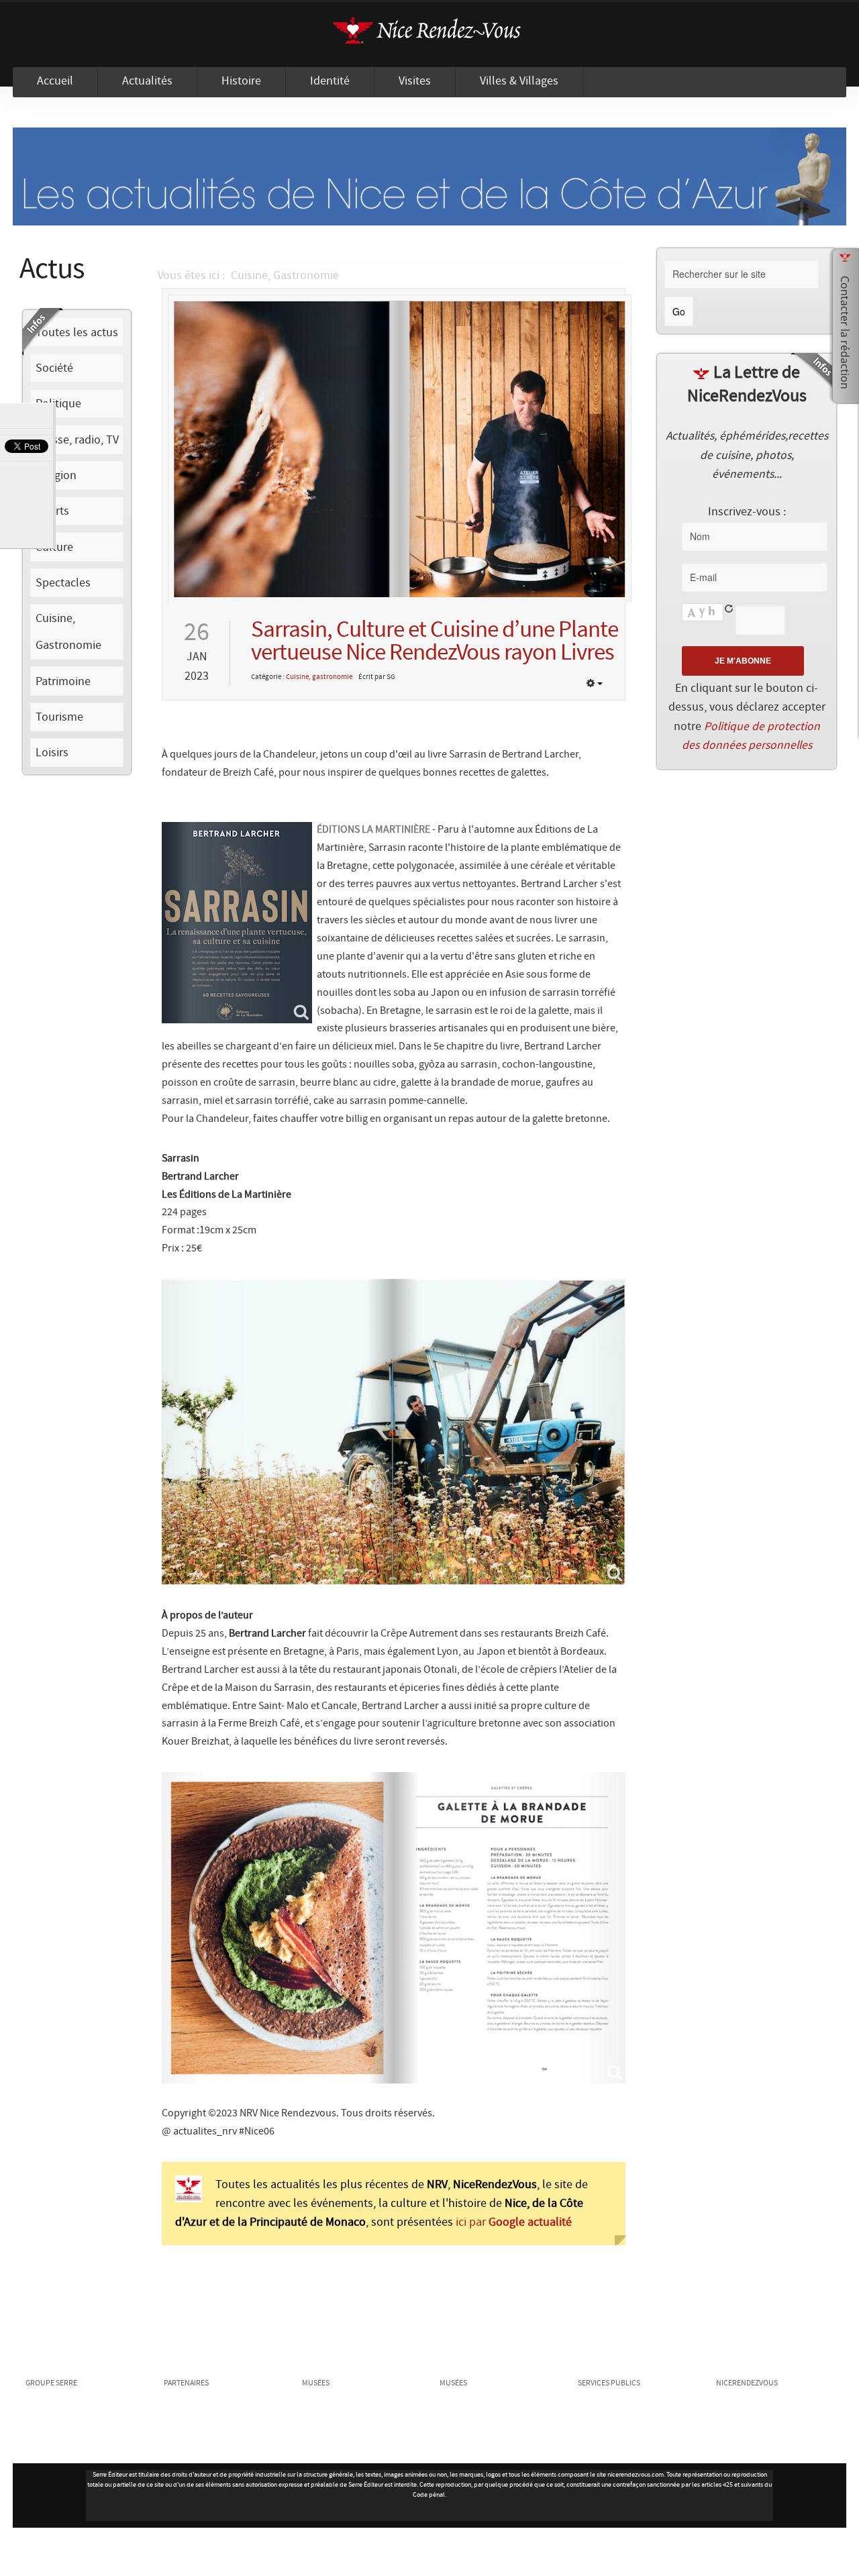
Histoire (241, 81)
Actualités (147, 81)
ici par (512, 2222)
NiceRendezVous (429, 35)
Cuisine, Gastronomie (285, 276)
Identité (330, 81)
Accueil (55, 81)
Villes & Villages (519, 81)
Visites (415, 81)
